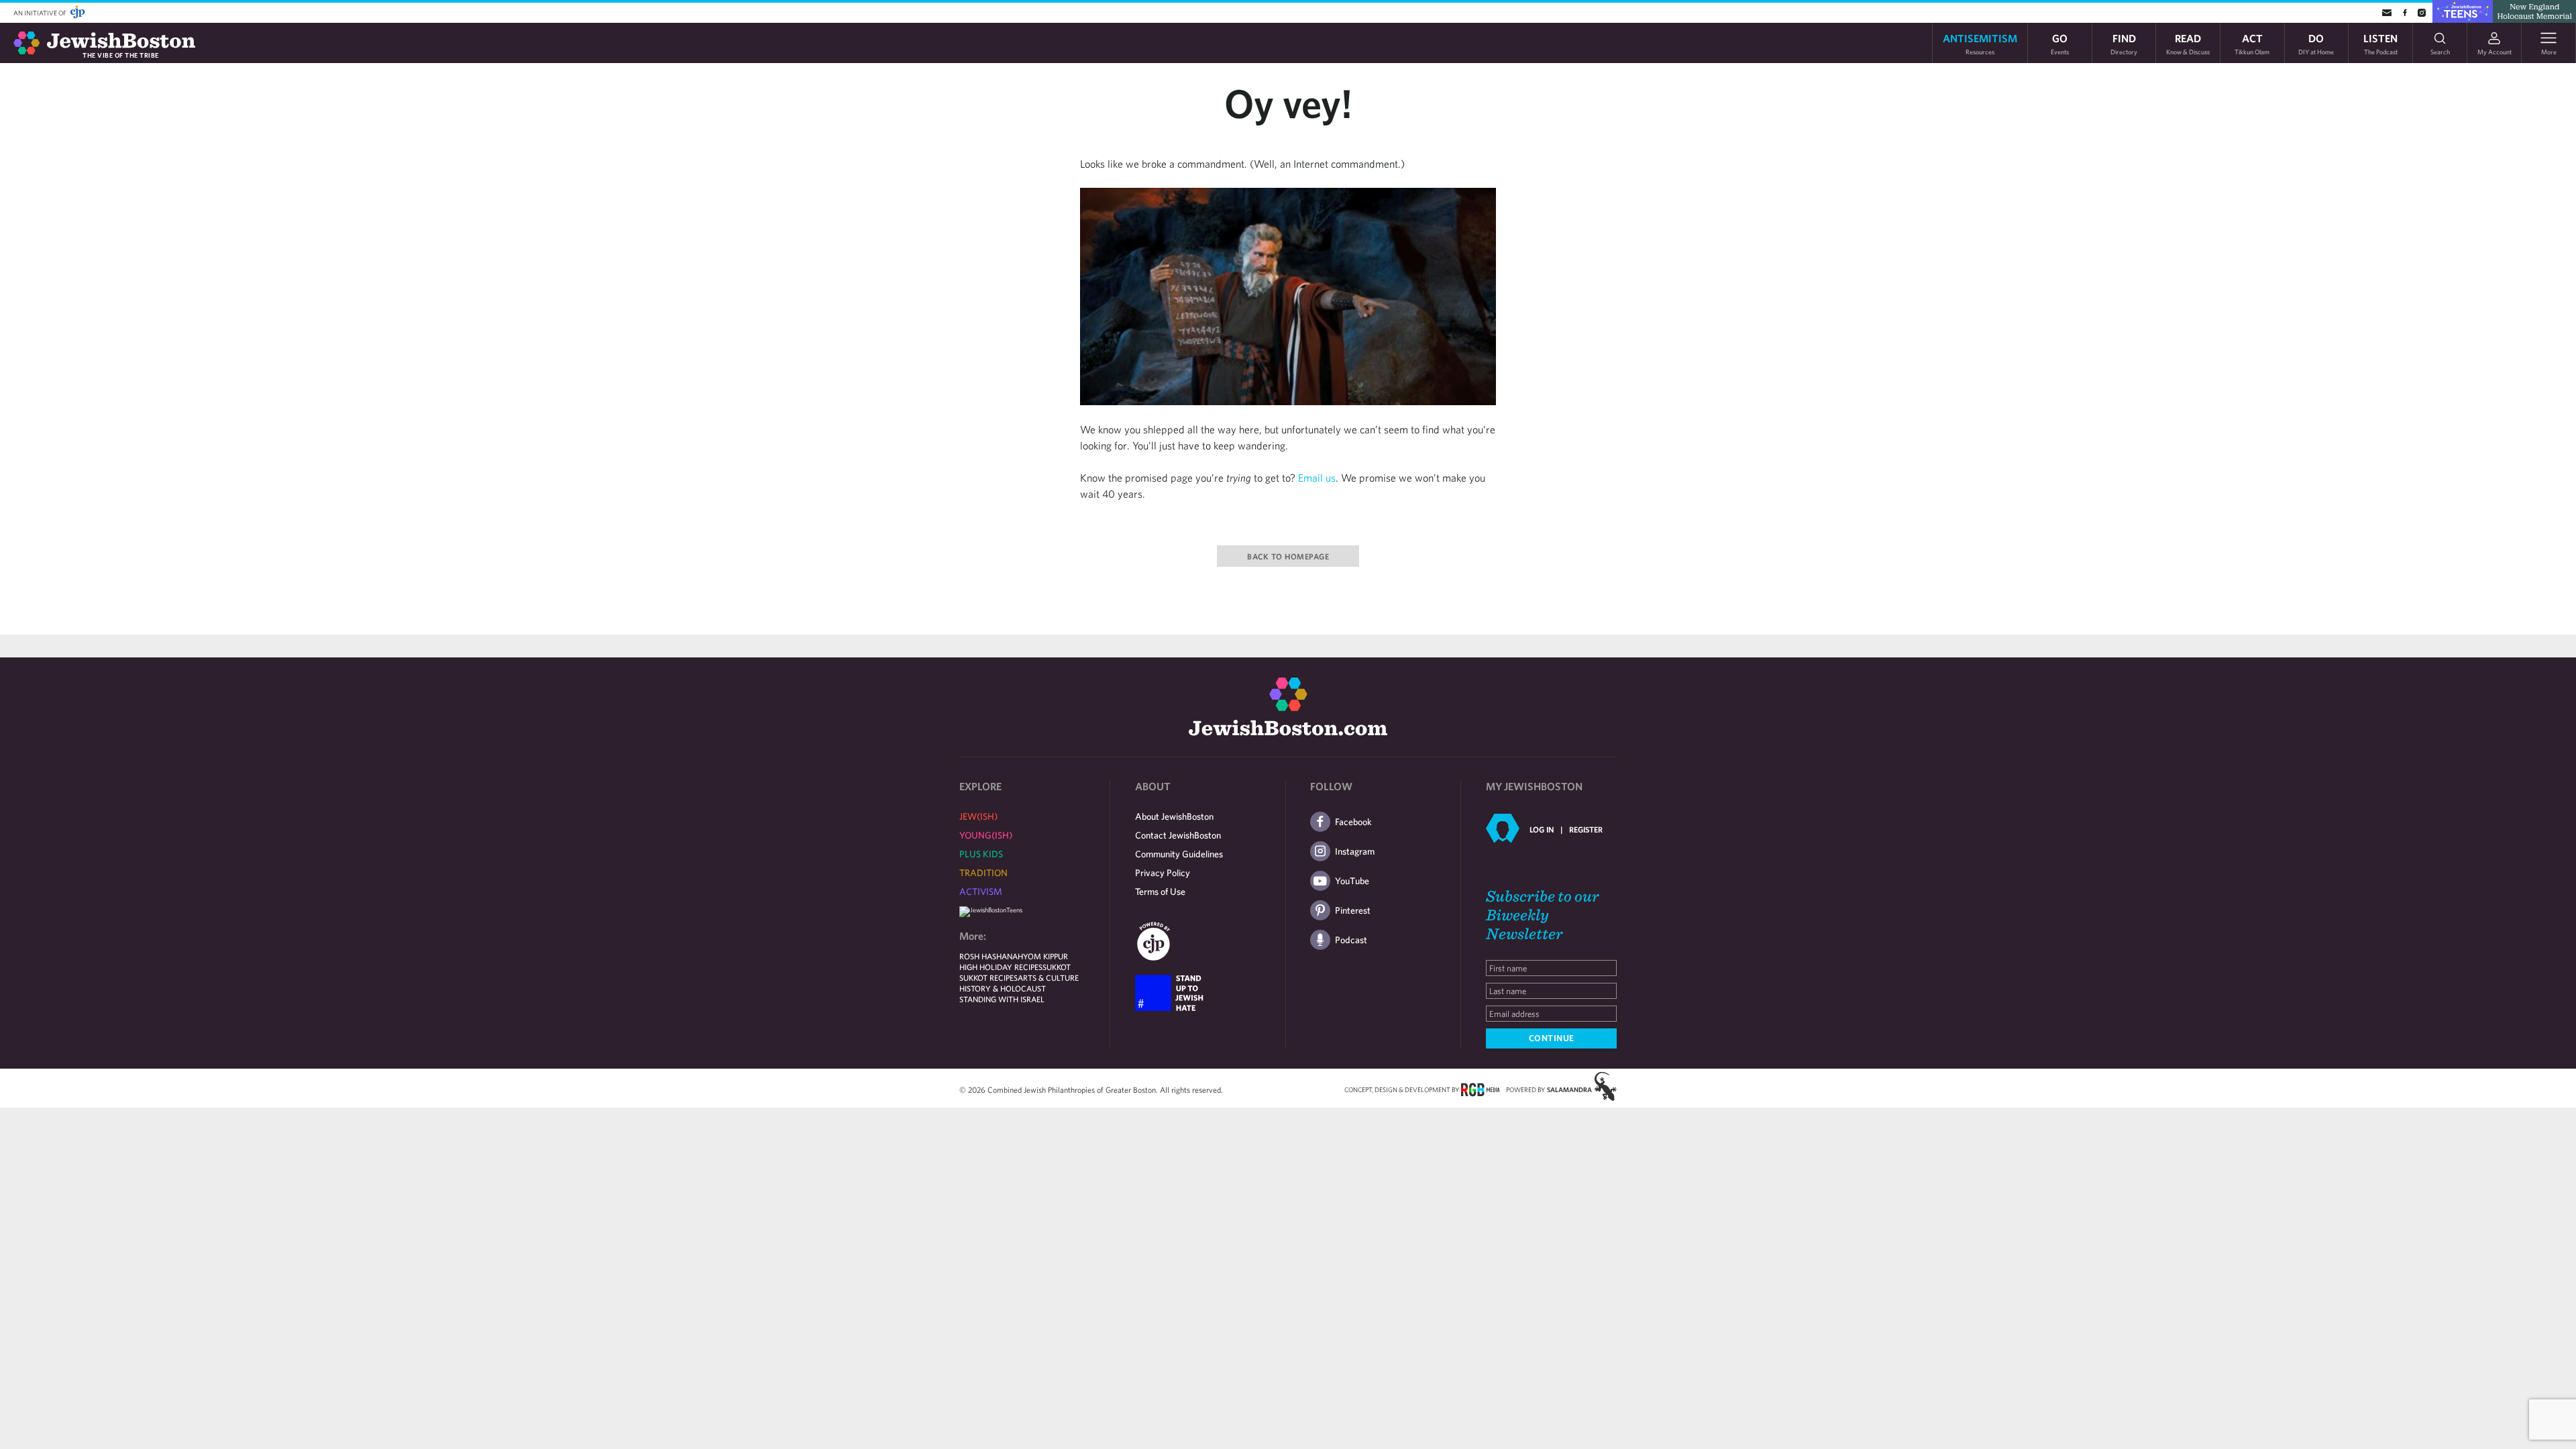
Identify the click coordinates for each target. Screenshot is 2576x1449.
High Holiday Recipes (1001, 967)
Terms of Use (1160, 892)
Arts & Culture (1048, 977)
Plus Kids (981, 854)
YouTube (1352, 881)
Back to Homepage (1288, 556)
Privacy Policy (1163, 873)
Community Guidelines (1179, 854)
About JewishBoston (1174, 816)
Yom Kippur (1045, 956)
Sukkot (1057, 967)
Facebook (1353, 822)
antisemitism (1980, 43)
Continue (1552, 1038)
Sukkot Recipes (988, 977)
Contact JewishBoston (1178, 835)
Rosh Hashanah (991, 956)
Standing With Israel (1002, 999)
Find (2124, 43)
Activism (981, 892)
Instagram (1355, 851)
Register (1586, 829)
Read (2188, 43)
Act (2252, 43)
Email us (1317, 478)
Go (2060, 43)
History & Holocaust (1003, 988)
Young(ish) (986, 835)
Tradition (983, 873)
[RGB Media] (1480, 1089)
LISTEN (2380, 43)
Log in (1542, 829)
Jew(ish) (978, 816)
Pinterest (1353, 910)
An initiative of (41, 13)
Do (2316, 43)
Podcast (1351, 940)
